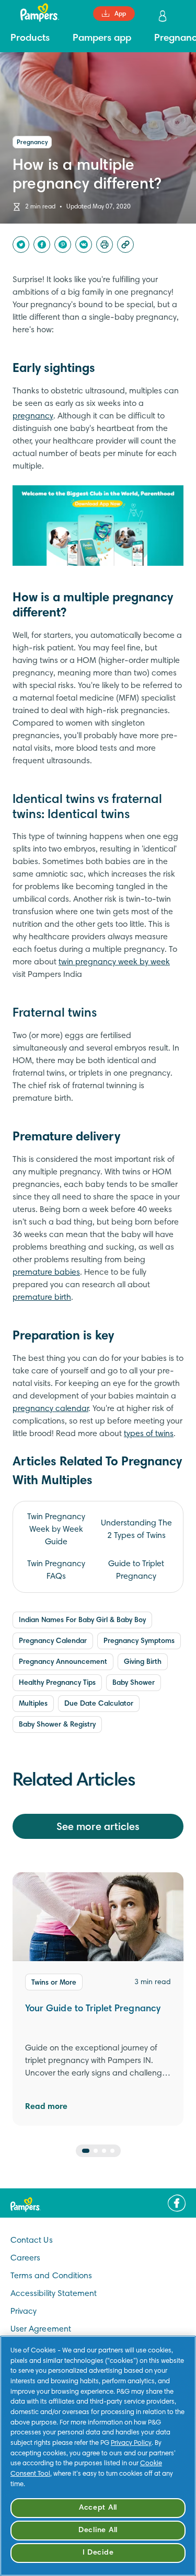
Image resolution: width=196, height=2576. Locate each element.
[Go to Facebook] (177, 2203)
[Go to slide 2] (96, 2151)
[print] (105, 244)
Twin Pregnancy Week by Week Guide (56, 1530)
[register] (164, 16)
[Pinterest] (63, 244)
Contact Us (32, 2241)
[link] (98, 526)
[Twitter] (21, 244)
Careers (25, 2258)
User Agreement (41, 2329)
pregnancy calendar (50, 1409)
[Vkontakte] (84, 244)
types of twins (149, 1434)
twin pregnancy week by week (114, 962)
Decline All (98, 2530)
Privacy (24, 2312)
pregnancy (33, 416)
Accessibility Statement (54, 2294)
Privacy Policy (131, 2443)
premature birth (42, 1298)
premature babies (46, 1273)
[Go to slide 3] (104, 2151)
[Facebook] (42, 244)
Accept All (98, 2508)
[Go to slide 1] (86, 2151)
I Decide (98, 2553)
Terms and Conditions (51, 2276)
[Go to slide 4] (112, 2151)
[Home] (34, 13)
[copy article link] (125, 244)
